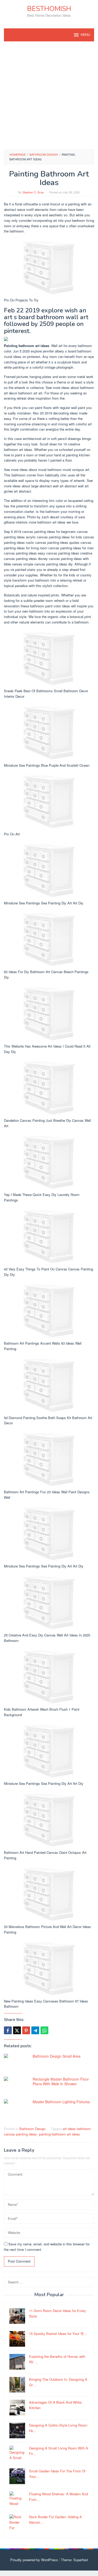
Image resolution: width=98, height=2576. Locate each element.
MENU (85, 35)
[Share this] (8, 2030)
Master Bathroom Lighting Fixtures (61, 2102)
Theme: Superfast (74, 2560)
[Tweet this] (17, 2030)
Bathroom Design (32, 2129)
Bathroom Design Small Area (57, 2056)
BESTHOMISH (49, 9)
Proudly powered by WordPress (34, 2560)
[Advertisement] (49, 95)
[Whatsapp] (44, 2030)
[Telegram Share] (35, 2030)
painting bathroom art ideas (59, 2134)
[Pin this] (26, 2030)
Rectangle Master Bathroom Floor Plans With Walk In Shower (61, 2081)
